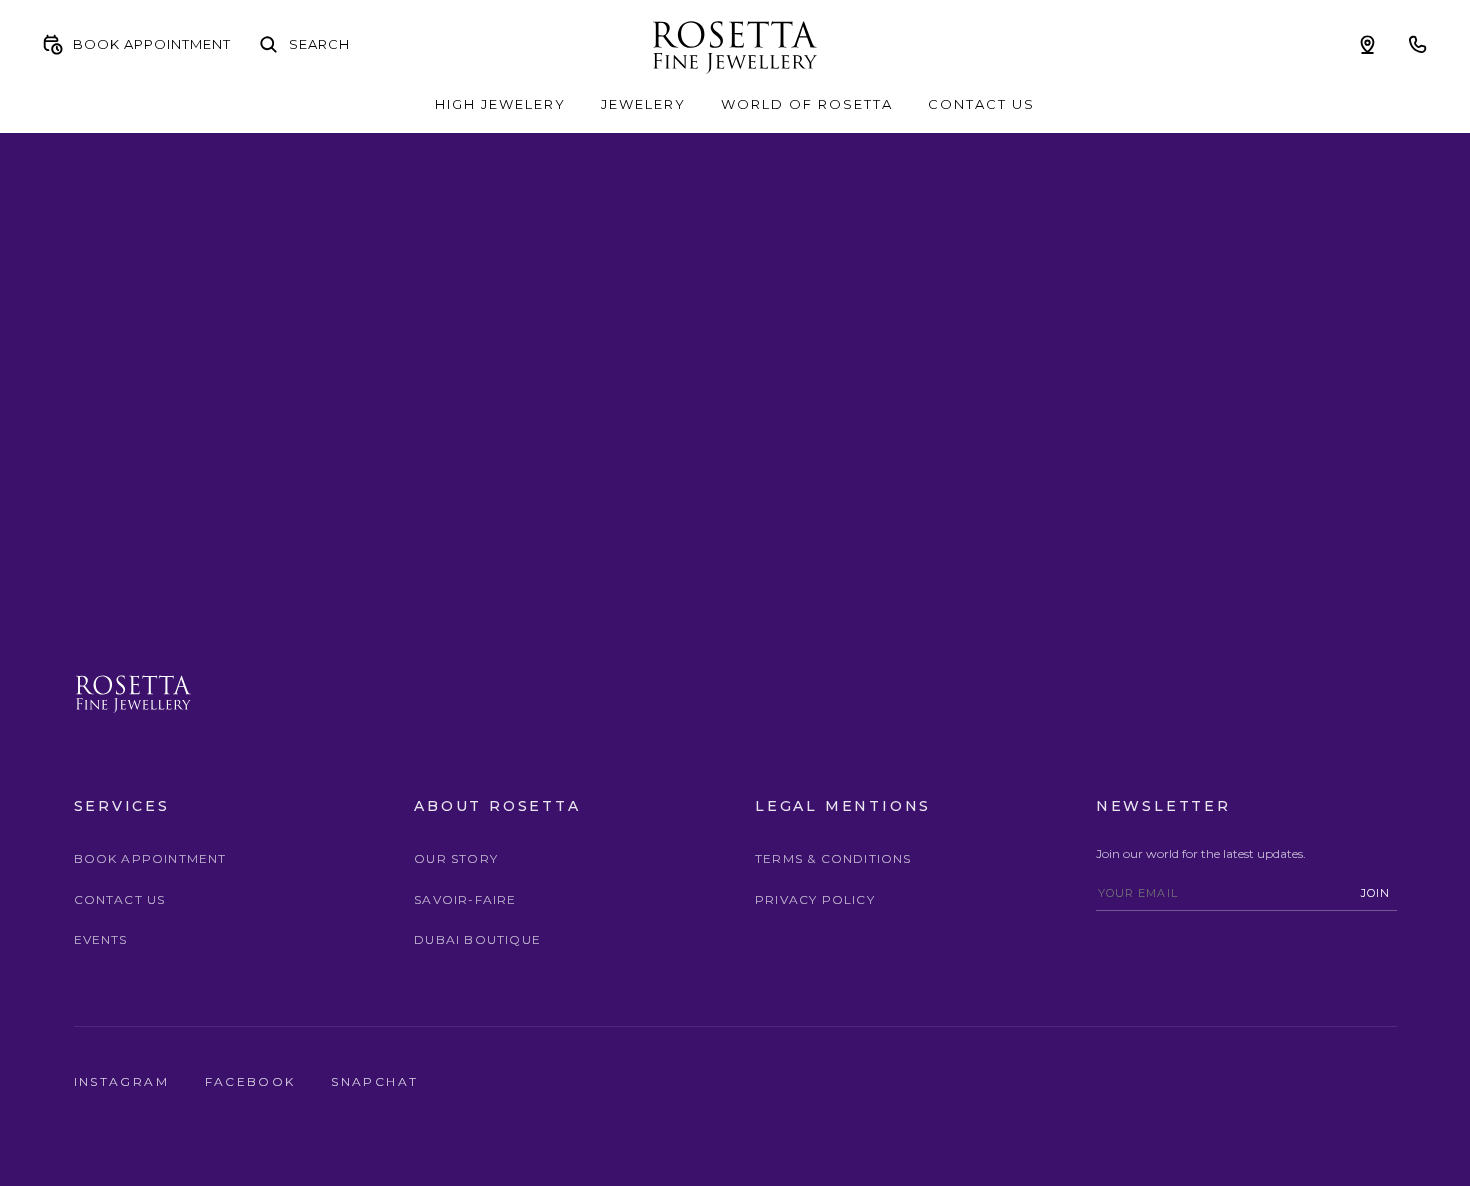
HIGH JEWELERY (500, 104)
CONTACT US (981, 104)
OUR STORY (456, 858)
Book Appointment (150, 858)
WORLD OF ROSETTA (807, 104)
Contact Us (120, 899)
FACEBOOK (253, 1081)
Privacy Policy (815, 899)
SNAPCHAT (374, 1081)
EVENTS (101, 939)
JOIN (1375, 893)
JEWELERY (643, 104)
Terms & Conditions (833, 858)
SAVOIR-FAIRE (465, 899)
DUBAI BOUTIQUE (477, 939)
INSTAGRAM (124, 1081)
